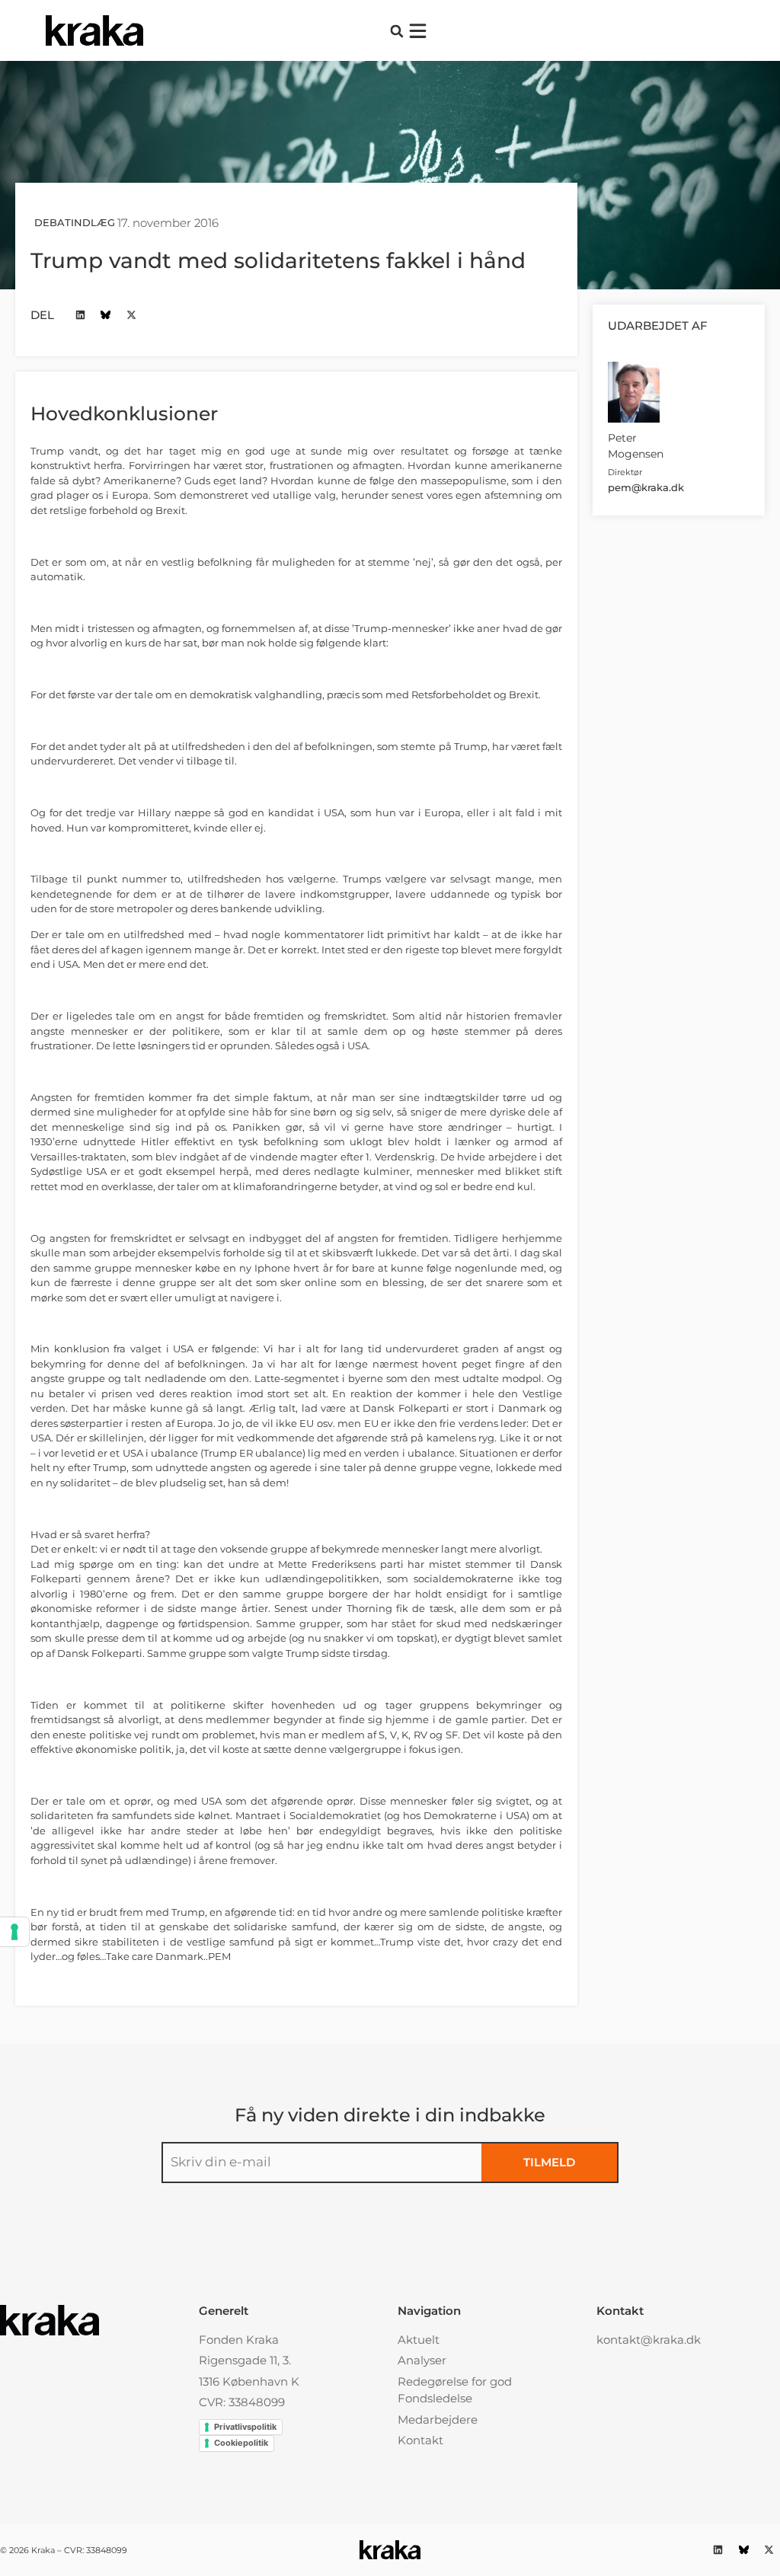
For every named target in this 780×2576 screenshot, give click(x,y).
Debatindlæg (75, 222)
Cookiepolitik (241, 2443)
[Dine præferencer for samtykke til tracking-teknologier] (14, 1932)
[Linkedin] (80, 315)
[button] (396, 31)
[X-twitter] (131, 315)
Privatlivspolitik (245, 2427)
